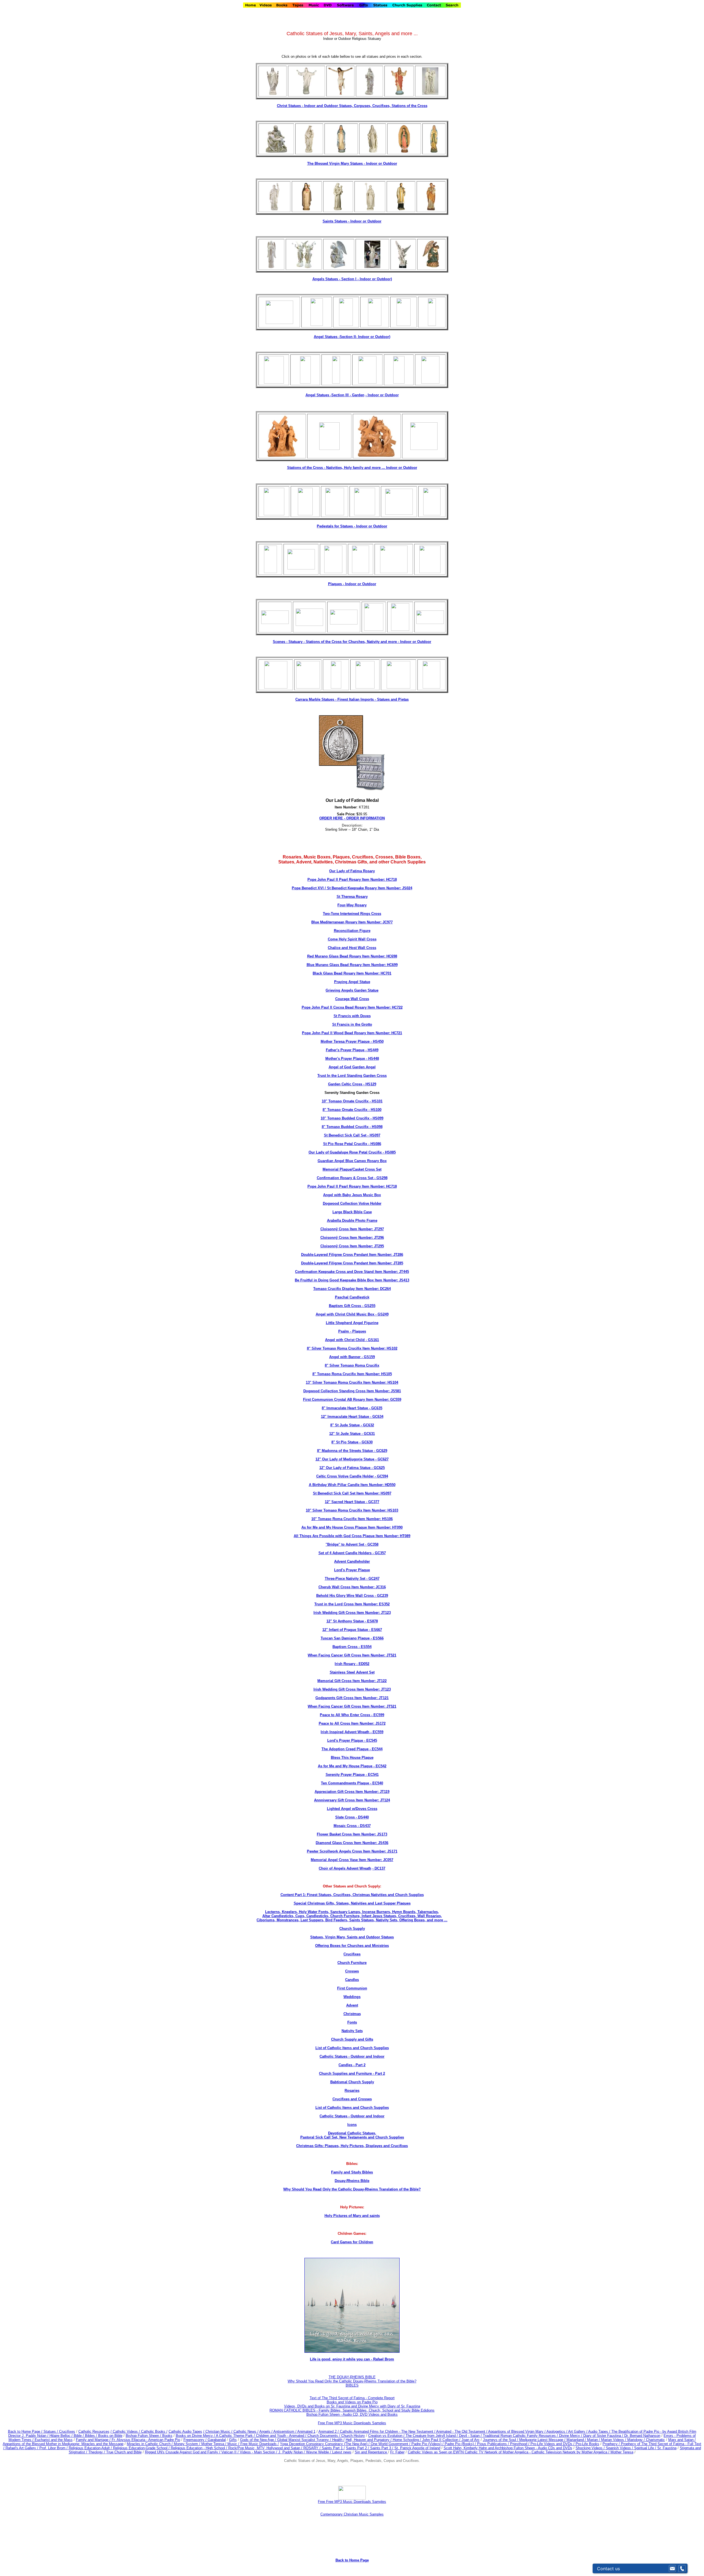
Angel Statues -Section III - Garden (335, 395)
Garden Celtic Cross (345, 1084)
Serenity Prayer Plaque (345, 1775)
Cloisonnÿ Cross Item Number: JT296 (352, 1238)
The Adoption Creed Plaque (345, 1749)
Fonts (352, 2022)
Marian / (594, 2440)
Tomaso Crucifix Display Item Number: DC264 (352, 1289)
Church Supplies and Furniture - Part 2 (352, 2073)
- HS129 (369, 1084)
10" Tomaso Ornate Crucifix (345, 1101)
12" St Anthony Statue (345, 1621)
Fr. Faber (397, 2452)
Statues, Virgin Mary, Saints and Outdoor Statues (352, 1937)
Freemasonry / (196, 2440)
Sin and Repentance (371, 2452)
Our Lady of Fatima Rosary (352, 871)
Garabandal (217, 2440)
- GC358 (371, 1544)
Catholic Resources (94, 2431)
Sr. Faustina (667, 2448)
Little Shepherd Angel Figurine (352, 1323)
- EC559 (376, 1732)
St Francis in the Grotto (352, 1024)
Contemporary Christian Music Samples (352, 2514)
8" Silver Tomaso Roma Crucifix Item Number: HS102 (352, 1348)
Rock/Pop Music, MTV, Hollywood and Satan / (266, 2448)
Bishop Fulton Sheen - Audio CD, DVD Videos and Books (352, 2414)
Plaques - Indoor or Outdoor (352, 584)
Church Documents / (324, 2436)
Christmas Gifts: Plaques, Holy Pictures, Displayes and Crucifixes (352, 2146)
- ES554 (365, 1647)
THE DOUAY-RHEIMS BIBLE (352, 2377)
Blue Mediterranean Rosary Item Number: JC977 (352, 922)
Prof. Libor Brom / (54, 2448)
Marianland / (577, 2440)
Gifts (233, 2440)
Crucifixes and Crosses (352, 2099)
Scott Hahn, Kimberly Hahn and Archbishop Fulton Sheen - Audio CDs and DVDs (508, 2448)
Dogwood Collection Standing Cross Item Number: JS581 (352, 1391)
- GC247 (372, 1579)
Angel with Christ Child (345, 1340)
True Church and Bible (124, 2452)
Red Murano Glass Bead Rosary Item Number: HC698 (352, 956)
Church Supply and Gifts (352, 2039)
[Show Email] (672, 2569)
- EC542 (379, 1766)
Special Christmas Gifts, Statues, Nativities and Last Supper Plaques (352, 1903)
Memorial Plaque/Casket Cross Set (352, 1169)
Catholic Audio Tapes (185, 2431)
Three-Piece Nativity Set (345, 1579)
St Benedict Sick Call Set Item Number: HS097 (352, 1493)
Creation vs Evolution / (387, 2436)
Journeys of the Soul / (501, 2440)
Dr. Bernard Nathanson (642, 2436)
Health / (338, 2440)
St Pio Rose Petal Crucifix (345, 1144)
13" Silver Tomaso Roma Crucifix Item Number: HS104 (352, 1382)
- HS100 (374, 1110)
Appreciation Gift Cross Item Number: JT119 (352, 1792)
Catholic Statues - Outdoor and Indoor (352, 2056)
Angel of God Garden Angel (352, 1067)
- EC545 (370, 1740)
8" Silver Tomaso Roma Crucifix (352, 1365)
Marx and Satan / (682, 2440)
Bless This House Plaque (352, 1758)
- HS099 (376, 1118)
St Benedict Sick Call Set (345, 1135)
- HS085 (389, 1152)
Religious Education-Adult (89, 2448)
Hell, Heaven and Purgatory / (369, 2440)
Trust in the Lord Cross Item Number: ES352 (352, 1604)
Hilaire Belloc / (61, 2436)
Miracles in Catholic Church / (150, 2444)
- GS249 (381, 1314)
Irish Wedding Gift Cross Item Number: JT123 (352, 1613)
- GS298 (380, 1178)
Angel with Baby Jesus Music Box (352, 1195)
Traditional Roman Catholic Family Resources (519, 2436)
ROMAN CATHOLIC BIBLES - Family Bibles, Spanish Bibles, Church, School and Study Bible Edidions (352, 2410)
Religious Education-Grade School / (142, 2448)
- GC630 (365, 1442)
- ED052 (362, 1664)
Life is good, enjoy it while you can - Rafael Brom (352, 2359)
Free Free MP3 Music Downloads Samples (352, 2423)
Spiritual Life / (646, 2448)
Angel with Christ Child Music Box (345, 1314)
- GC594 (381, 1476)
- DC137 (379, 1868)
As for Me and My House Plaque (345, 1766)
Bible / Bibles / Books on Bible (97, 2436)
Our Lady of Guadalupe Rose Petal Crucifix (345, 1152)
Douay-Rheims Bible (352, 2181)
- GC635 (375, 1408)
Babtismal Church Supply (352, 2082)
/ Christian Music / (218, 2431)
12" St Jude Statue (345, 1434)
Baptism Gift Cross (345, 1306)
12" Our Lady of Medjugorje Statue (345, 1459)
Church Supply (352, 1929)
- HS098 (376, 1127)
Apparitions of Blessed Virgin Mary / (517, 2431)
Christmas (352, 2014)
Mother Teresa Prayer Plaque (345, 1041)
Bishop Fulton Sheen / (144, 2436)
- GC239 (381, 1596)
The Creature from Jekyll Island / (432, 2436)
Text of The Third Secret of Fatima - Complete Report (352, 2398)
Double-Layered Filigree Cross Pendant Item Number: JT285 (352, 1263)
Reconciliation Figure (352, 931)
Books (167, 2436)
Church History (353, 2436)
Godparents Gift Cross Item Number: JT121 (352, 1698)
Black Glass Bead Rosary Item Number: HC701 (352, 973)
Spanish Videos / (620, 2448)
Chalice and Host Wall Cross (352, 948)
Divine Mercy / (571, 2436)
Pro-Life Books (587, 2444)
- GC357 (379, 1553)
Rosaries (352, 2091)
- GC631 (368, 1434)
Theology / (97, 2452)
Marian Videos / (614, 2440)
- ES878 (371, 1621)
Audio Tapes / (600, 2431)
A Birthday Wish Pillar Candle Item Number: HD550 (352, 1485)
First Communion (352, 1988)
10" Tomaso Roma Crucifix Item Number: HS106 (352, 1519)
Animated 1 (306, 2431)
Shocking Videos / (591, 2448)
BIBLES (352, 2385)
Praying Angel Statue (352, 982)
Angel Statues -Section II (352, 337)
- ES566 (377, 1638)
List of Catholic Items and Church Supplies (352, 2048)
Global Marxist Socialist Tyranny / (305, 2440)
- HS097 (373, 1135)
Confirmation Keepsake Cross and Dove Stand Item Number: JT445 (352, 1272)
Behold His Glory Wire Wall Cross (345, 1596)
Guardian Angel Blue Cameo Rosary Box (352, 1161)
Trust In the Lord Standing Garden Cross (352, 1076)
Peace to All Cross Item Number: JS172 (352, 1723)
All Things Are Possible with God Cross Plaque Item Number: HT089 (352, 1536)
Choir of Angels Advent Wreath (345, 1868)
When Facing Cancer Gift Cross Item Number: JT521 (352, 1655)
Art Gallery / (578, 2431)
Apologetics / (557, 2431)
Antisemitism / (285, 2431)
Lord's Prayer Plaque (352, 1570)
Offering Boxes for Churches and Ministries (352, 1946)
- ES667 (375, 1630)
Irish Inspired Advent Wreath (345, 1732)
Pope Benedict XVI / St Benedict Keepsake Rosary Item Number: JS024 (352, 888)
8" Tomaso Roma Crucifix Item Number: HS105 (352, 1374)
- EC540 (376, 1783)
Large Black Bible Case (352, 1212)
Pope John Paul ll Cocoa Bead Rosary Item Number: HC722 (352, 1007)
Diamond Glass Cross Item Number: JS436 (352, 1843)
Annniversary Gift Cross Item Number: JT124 (352, 1800)
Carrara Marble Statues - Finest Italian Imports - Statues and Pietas (352, 699)
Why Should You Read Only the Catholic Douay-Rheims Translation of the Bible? (352, 2189)
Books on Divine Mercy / (196, 2436)
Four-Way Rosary (352, 905)
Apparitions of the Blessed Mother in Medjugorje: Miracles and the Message (63, 2444)
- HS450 (377, 1041)
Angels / (266, 2431)
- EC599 (377, 1715)
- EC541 (372, 1775)
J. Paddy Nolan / (292, 2452)
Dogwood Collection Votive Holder (352, 1203)
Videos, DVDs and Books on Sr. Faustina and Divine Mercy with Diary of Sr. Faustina (352, 2406)
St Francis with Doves (352, 1016)
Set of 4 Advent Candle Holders (345, 1553)
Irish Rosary (345, 1664)
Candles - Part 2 (352, 2065)
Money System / (188, 2444)
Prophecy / (612, 2444)
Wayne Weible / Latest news (329, 2452)
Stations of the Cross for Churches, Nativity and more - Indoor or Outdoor (369, 642)
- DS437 (364, 1826)
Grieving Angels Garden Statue (352, 990)
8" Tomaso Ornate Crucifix (345, 1110)
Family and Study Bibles (352, 2172)
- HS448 (372, 1059)
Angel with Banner (345, 1357)
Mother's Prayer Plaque (345, 1059)
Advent (352, 2005)
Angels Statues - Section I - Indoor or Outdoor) (352, 279)
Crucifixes (352, 1954)
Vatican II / (231, 2452)
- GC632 (367, 1425)
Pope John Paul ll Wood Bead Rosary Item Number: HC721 (352, 1033)
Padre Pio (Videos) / (428, 2444)
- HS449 (371, 1050)
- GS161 (372, 1340)
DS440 (363, 1817)
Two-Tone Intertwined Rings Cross (352, 914)
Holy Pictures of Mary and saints (352, 2216)
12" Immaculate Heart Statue (345, 1417)
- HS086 (374, 1144)
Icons (352, 2125)
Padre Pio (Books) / (461, 2444)
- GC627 (381, 1459)
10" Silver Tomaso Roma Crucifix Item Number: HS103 (352, 1510)
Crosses (352, 1971)
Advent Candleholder (352, 1561)
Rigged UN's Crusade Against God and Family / (183, 2452)
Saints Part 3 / (382, 2448)
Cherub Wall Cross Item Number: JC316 (352, 1587)
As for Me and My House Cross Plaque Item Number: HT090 (352, 1527)
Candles (352, 1980)
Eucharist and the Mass (54, 2440)
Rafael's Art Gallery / (22, 2448)
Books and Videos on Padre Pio (352, 2402)
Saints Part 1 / (333, 2448)
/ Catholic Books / (153, 2431)
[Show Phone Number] (682, 2569)
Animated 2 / (329, 2431)
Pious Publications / (494, 2444)
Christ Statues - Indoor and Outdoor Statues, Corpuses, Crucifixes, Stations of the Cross (352, 106)
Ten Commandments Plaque (345, 1783)
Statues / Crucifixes (59, 2431)
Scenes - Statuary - (289, 642)
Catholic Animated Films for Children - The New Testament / (388, 2431)
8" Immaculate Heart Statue (345, 1408)
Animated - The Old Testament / (462, 2431)
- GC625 (378, 1468)
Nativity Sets (352, 2031)
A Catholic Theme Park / (236, 2436)
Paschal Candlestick (352, 1297)
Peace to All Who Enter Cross (345, 1715)
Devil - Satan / (471, 2436)
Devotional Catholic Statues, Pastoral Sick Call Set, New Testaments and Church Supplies (352, 2135)
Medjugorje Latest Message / (543, 2440)
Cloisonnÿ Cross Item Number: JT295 (352, 1246)
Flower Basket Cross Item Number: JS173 (352, 1834)
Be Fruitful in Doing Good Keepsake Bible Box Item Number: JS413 (352, 1280)
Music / (234, 2444)
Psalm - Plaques (352, 1331)
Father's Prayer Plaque (345, 1050)
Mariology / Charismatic (646, 2440)
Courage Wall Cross (352, 999)
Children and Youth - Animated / (282, 2436)
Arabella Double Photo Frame (352, 1220)
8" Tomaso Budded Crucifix (345, 1127)
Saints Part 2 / (358, 2448)
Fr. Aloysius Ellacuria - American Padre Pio (146, 2440)
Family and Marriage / (94, 2440)
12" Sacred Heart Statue (345, 1502)
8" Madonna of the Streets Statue (345, 1451)
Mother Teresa (622, 2452)
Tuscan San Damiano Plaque (345, 1638)
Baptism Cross (345, 1647)
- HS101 (376, 1101)
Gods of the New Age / (259, 2440)
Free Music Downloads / (260, 2444)
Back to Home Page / (25, 2431)
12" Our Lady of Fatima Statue (345, 1468)
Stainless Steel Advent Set (352, 1672)
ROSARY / (313, 2448)
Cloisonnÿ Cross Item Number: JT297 (352, 1229)
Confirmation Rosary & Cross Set (345, 1178)
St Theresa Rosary (352, 897)
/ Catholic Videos (125, 2431)
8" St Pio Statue (345, 1442)
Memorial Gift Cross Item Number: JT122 (352, 1681)
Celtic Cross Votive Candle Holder (345, 1476)
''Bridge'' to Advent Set (345, 1544)
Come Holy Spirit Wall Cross (352, 939)
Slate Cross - (347, 1817)
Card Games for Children (352, 2242)
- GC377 (372, 1502)
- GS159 (368, 1357)
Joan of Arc (471, 2440)
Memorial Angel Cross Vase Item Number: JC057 (352, 1860)
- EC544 (376, 1749)
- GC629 (380, 1451)
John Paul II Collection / (442, 2440)
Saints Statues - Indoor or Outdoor (352, 221)
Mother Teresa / (214, 2444)
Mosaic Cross (345, 1826)
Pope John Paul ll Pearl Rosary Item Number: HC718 (352, 880)
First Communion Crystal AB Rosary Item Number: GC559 (352, 1400)
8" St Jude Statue (345, 1425)
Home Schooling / (407, 2440)
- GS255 (368, 1306)
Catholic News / (246, 2431)
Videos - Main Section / (259, 2452)
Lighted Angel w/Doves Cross (352, 1809)
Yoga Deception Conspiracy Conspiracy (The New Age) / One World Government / (346, 2444)
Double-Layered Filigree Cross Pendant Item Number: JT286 (352, 1255)
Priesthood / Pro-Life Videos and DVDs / (542, 2444)
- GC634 (376, 1417)
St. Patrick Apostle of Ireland (417, 2448)
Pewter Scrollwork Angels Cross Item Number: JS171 (352, 1851)
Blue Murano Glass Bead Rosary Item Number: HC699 (352, 965)
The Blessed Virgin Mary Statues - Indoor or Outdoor (352, 163)
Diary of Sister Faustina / (604, 2436)
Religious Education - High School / (200, 2448)
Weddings (352, 1997)
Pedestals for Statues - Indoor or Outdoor (352, 526)
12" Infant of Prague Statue (345, 1630)
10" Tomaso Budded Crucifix (345, 1118)
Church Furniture (352, 1963)
